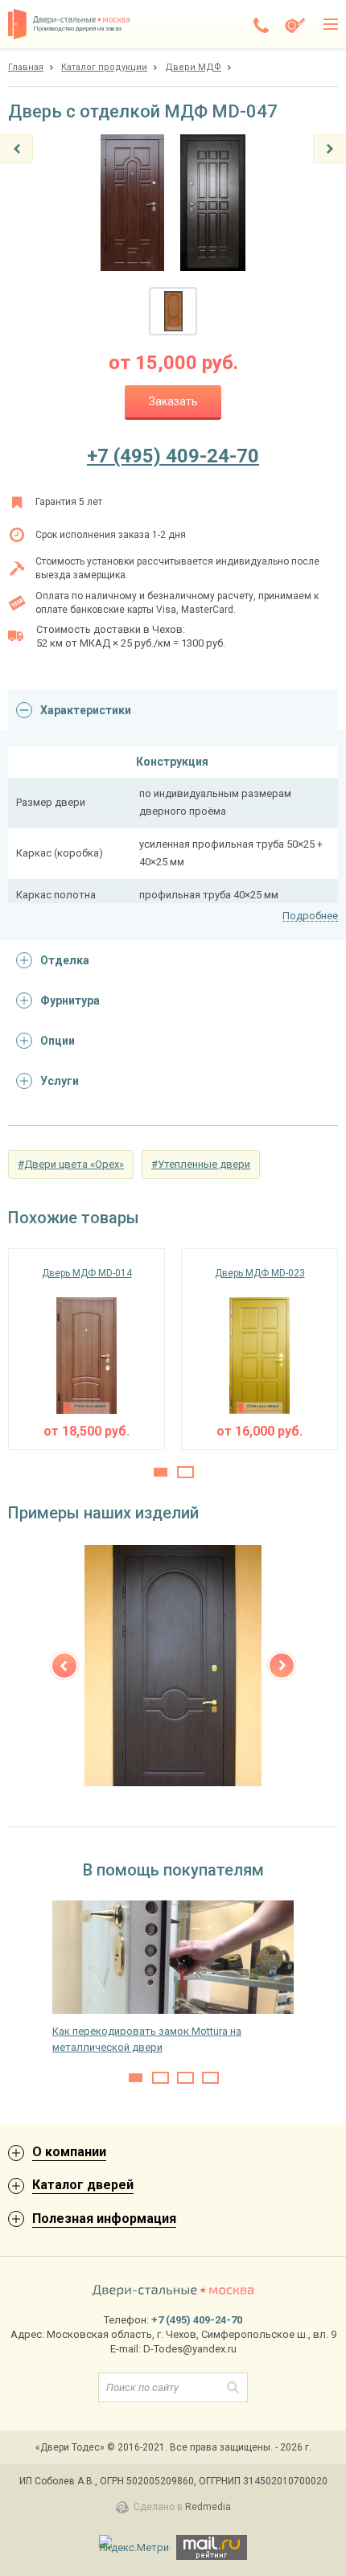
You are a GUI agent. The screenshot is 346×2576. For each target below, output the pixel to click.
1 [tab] (161, 1472)
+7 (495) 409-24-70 (173, 456)
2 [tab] (185, 1472)
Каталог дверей (83, 2185)
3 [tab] (185, 2078)
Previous (64, 1666)
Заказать (173, 401)
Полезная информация (104, 2219)
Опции (58, 1041)
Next (282, 1666)
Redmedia (208, 2507)
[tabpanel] (86, 1349)
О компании (69, 2152)
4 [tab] (210, 2078)
